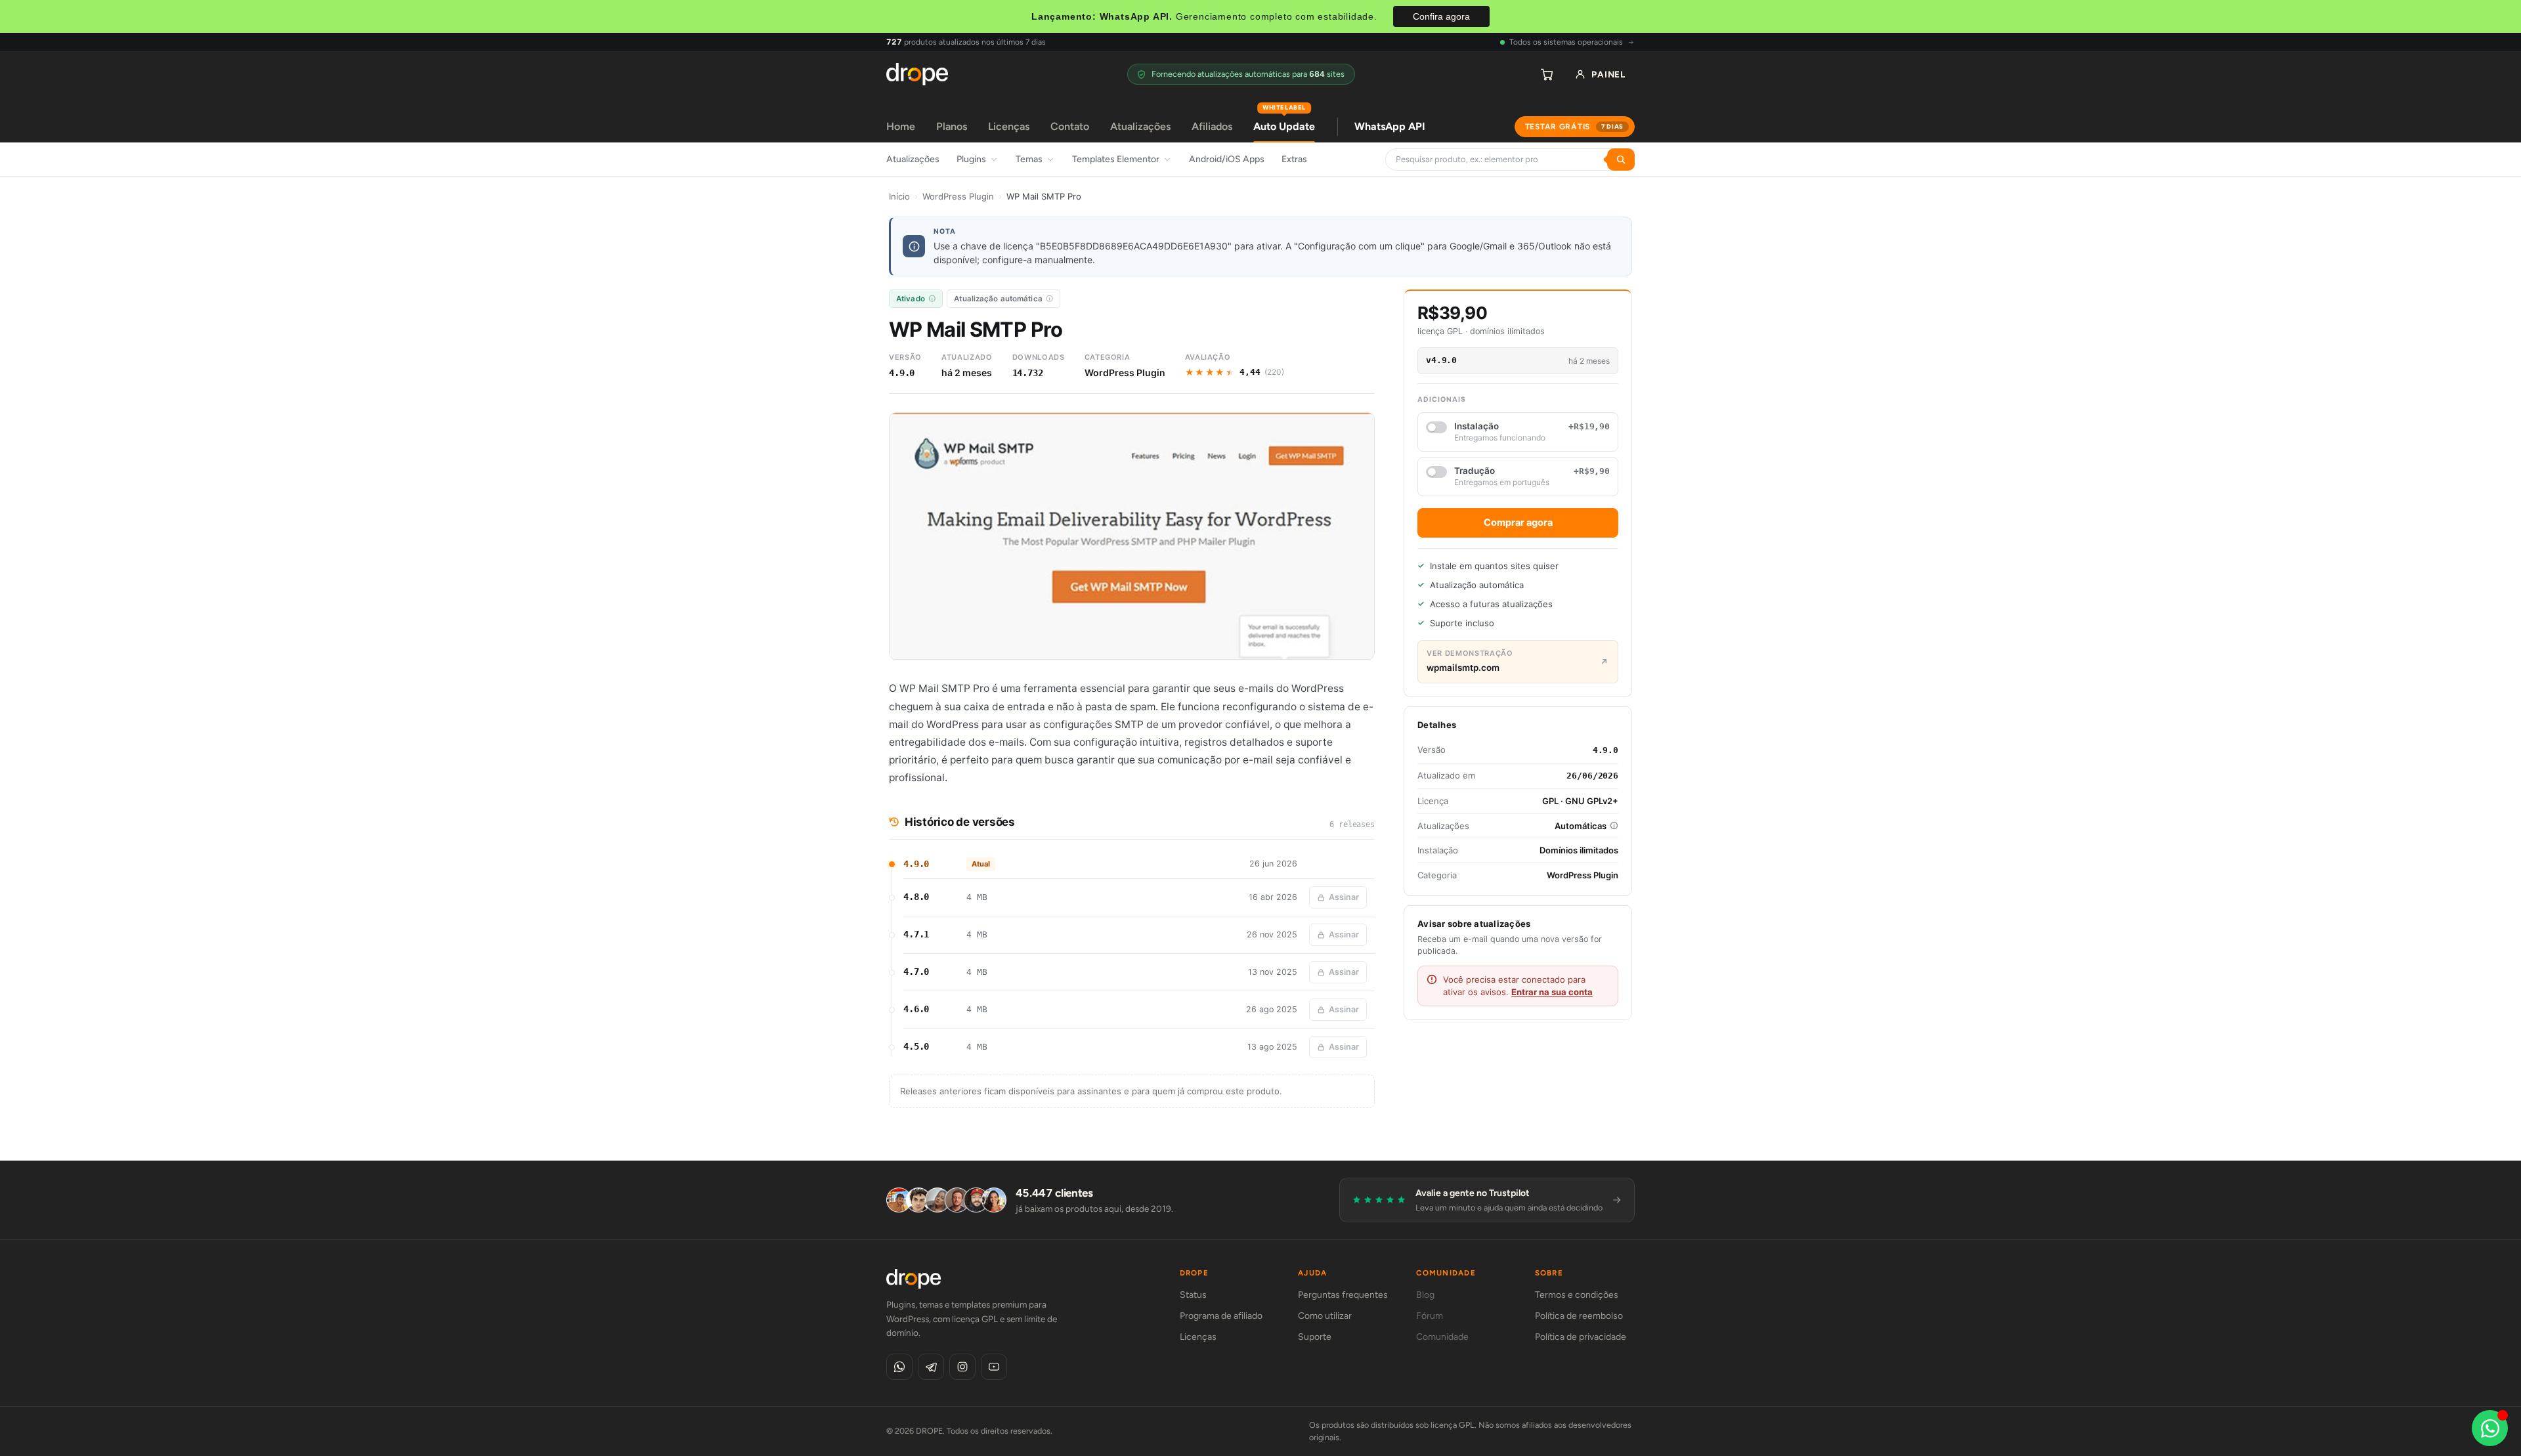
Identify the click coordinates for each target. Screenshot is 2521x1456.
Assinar (1344, 897)
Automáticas (1581, 826)
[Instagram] (962, 1367)
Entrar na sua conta (1552, 992)
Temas (1029, 159)
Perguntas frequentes (1343, 1295)
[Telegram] (931, 1367)
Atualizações (1140, 126)
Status (1193, 1295)
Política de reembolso (1579, 1316)
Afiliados (1212, 126)
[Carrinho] (1547, 74)
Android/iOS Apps (1227, 159)
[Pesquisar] (1621, 160)
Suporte (1315, 1337)
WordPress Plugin (958, 196)
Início (899, 196)
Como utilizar (1325, 1316)
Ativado (911, 299)
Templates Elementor (1116, 159)
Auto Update (1284, 122)
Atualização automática (998, 299)
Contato (1070, 126)
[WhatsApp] (899, 1367)
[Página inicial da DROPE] (917, 74)
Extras (1294, 159)
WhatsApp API (1390, 126)
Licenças (1009, 126)
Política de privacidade (1581, 1337)
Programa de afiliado (1221, 1316)
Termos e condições (1577, 1295)
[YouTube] (994, 1367)
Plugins (971, 159)
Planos (952, 126)
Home (901, 126)
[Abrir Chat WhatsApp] (2490, 1428)
